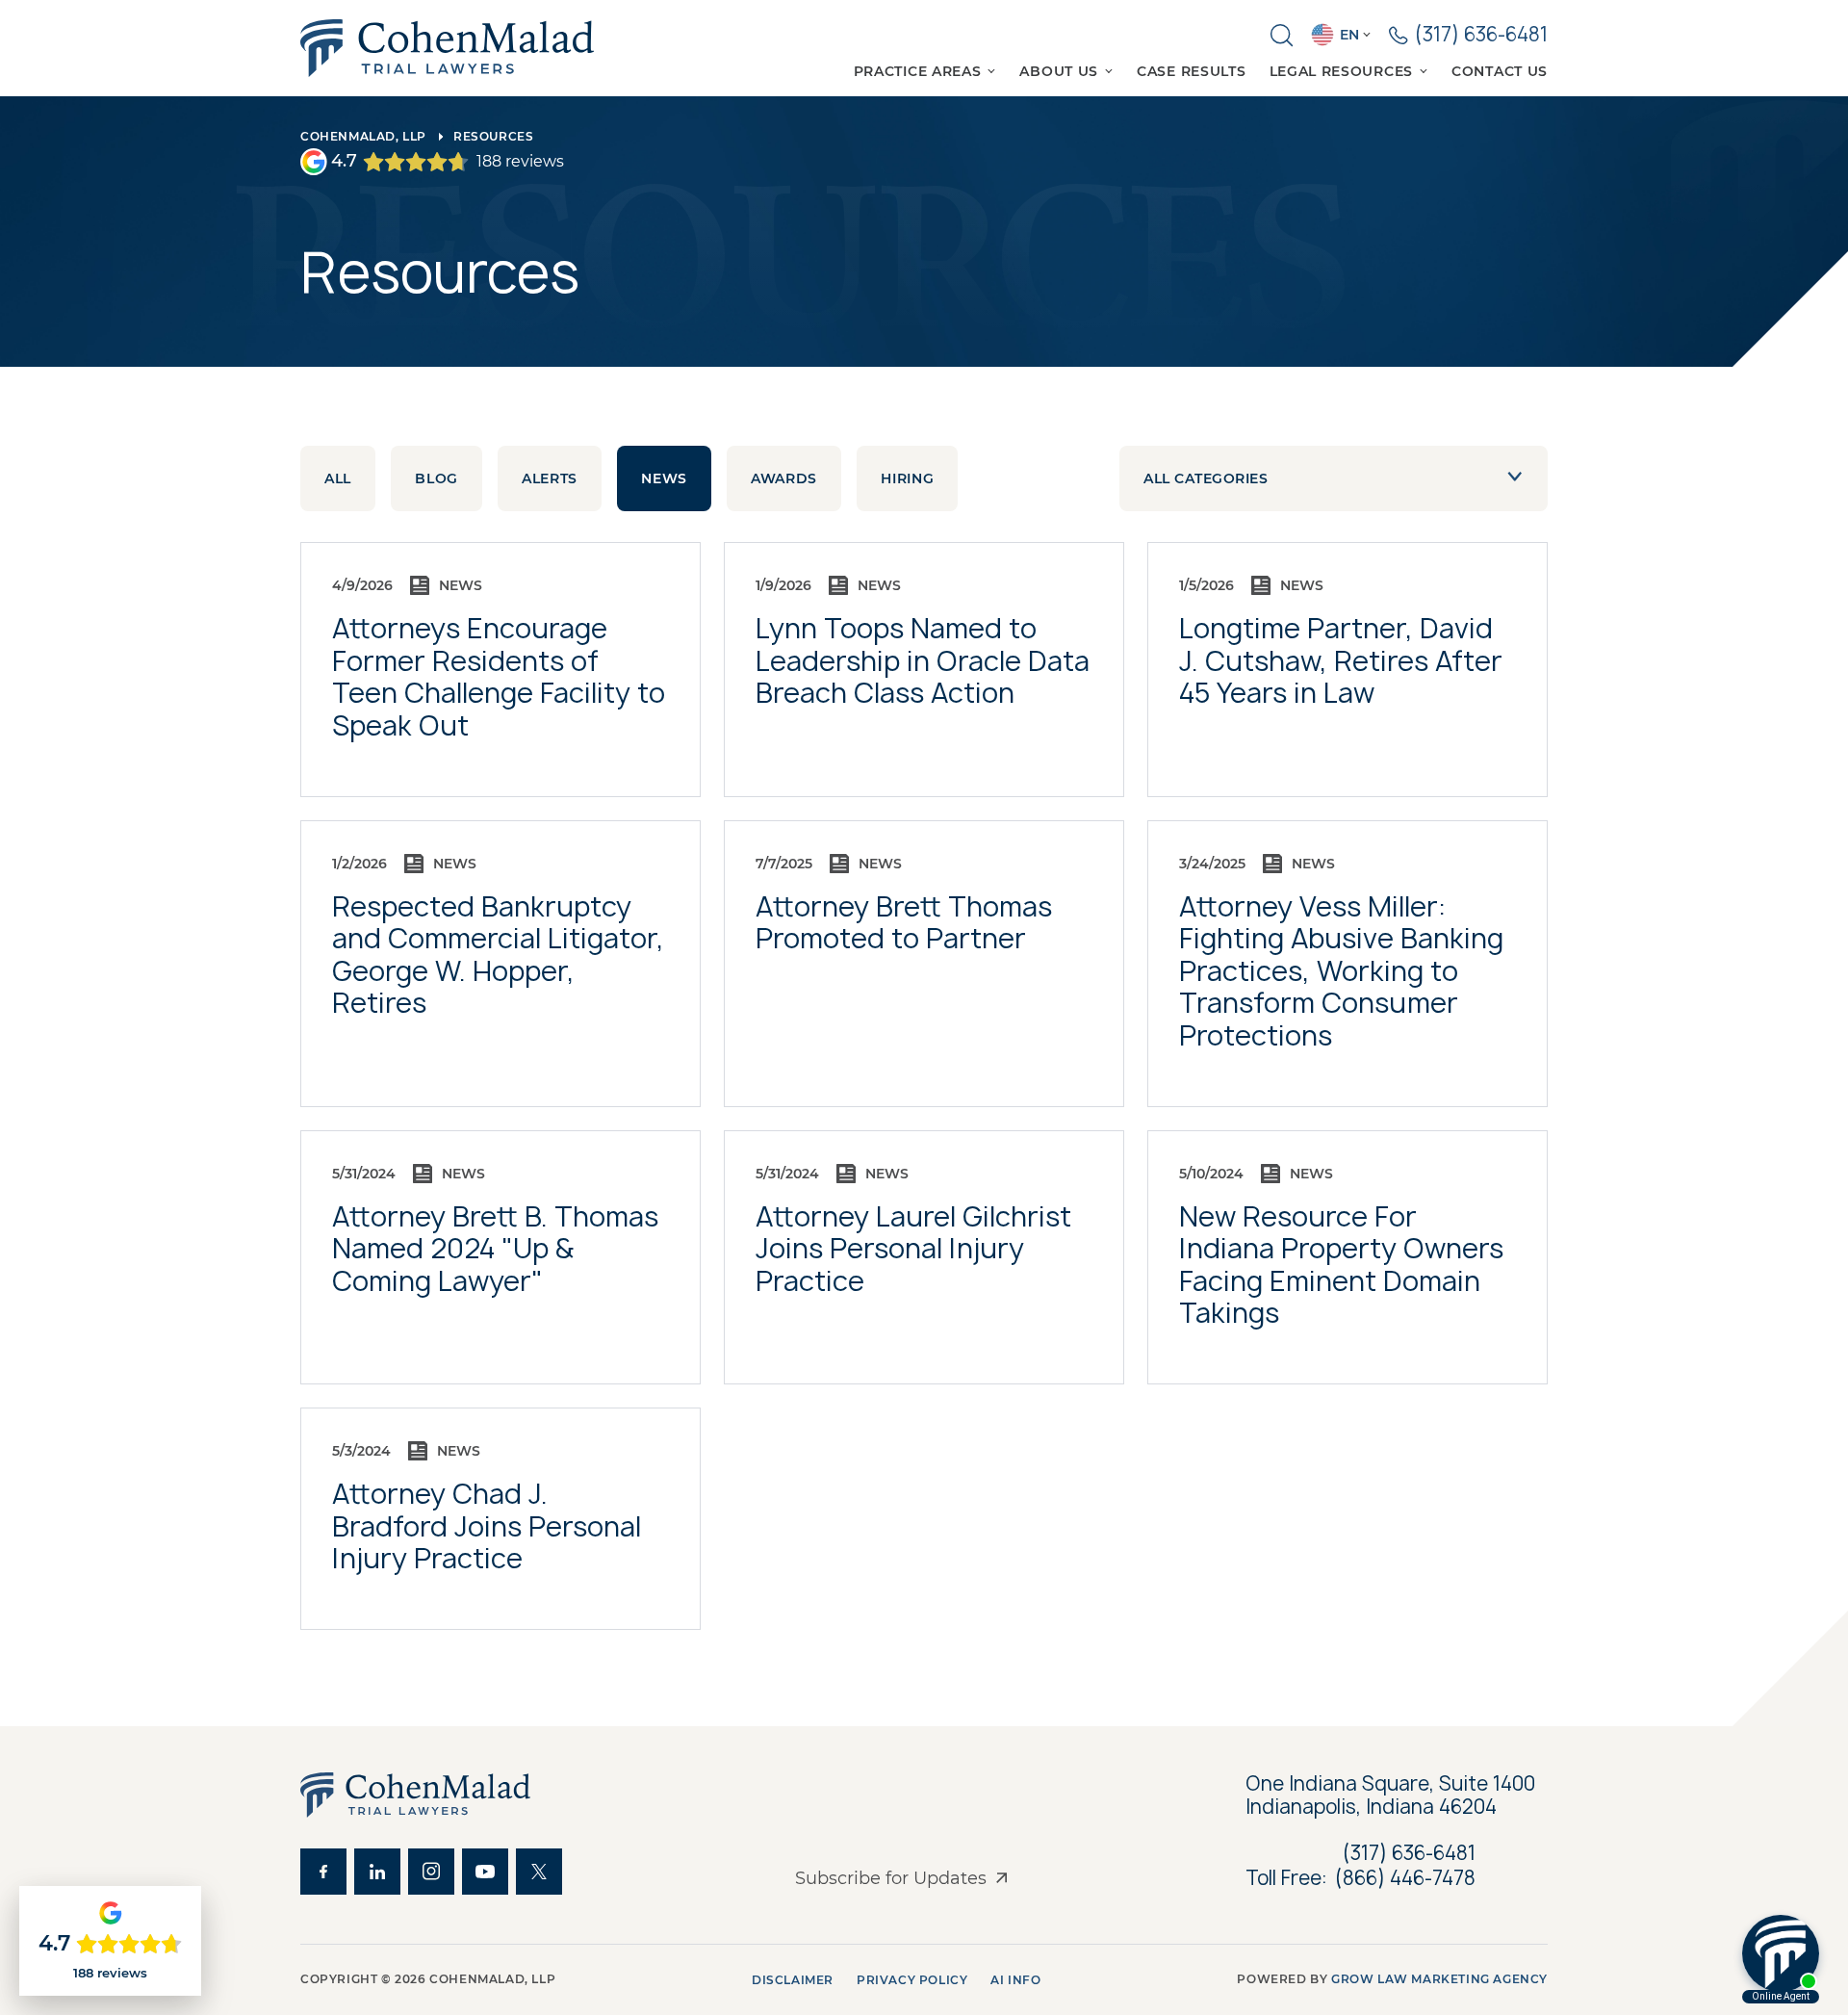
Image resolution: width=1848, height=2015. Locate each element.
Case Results (1191, 71)
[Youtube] (485, 1872)
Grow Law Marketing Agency (1439, 1979)
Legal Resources (1342, 71)
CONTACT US (1500, 71)
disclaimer (793, 1980)
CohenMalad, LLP (363, 136)
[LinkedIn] (377, 1872)
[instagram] (431, 1872)
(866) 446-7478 (1405, 1878)
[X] (539, 1872)
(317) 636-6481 (1409, 1853)
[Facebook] (323, 1872)
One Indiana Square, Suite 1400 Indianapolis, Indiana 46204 (1393, 1795)
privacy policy (912, 1980)
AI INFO (1015, 1980)
